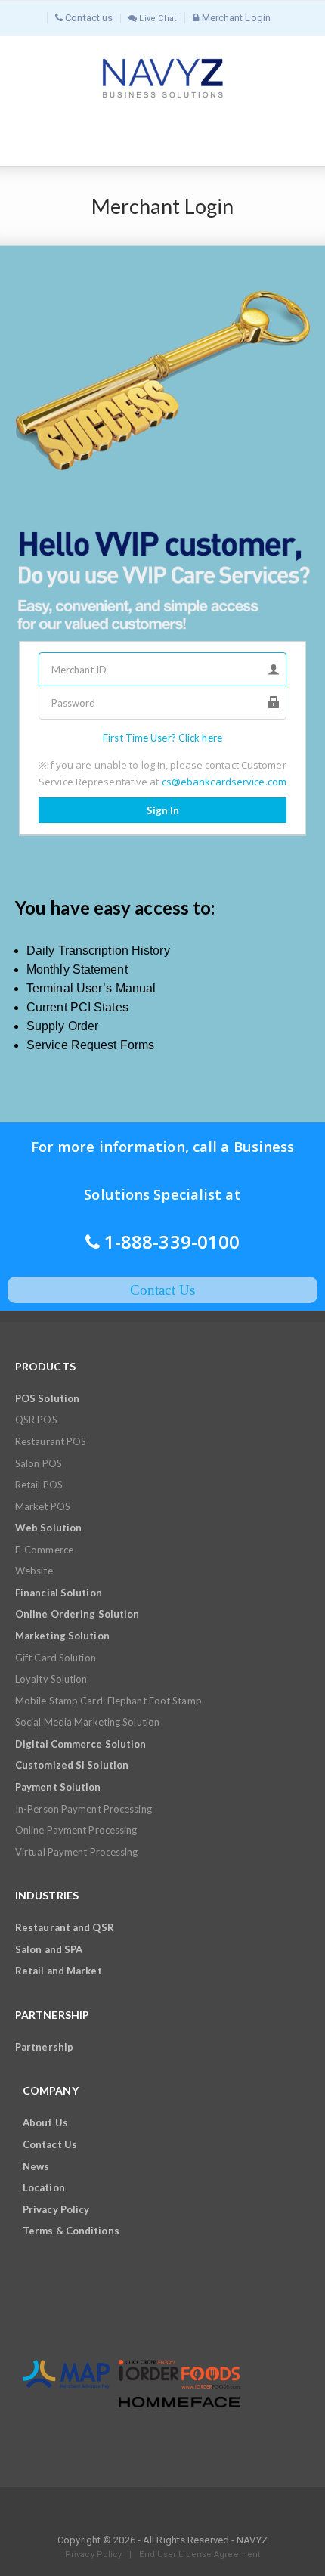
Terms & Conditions (71, 2231)
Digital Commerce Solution (81, 1744)
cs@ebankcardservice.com (224, 782)
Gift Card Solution (56, 1658)
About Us (45, 2122)
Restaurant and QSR (65, 1927)
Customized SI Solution (72, 1765)
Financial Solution (59, 1593)
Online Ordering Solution (77, 1614)
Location (44, 2187)
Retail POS (39, 1485)
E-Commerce (44, 1550)
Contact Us (50, 2144)
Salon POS (39, 1463)
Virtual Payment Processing (77, 1852)
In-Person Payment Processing (84, 1809)
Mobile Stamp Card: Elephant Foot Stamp (108, 1701)
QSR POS (36, 1420)
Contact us (88, 18)
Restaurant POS (51, 1441)
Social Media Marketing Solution (87, 1722)
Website (34, 1571)
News (36, 2166)
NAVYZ (252, 2540)
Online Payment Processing (76, 1830)
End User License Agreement (200, 2554)
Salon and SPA (49, 1949)
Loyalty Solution (51, 1679)
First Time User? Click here (162, 738)
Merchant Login (235, 18)
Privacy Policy (56, 2209)
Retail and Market (59, 1971)
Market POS (43, 1506)
